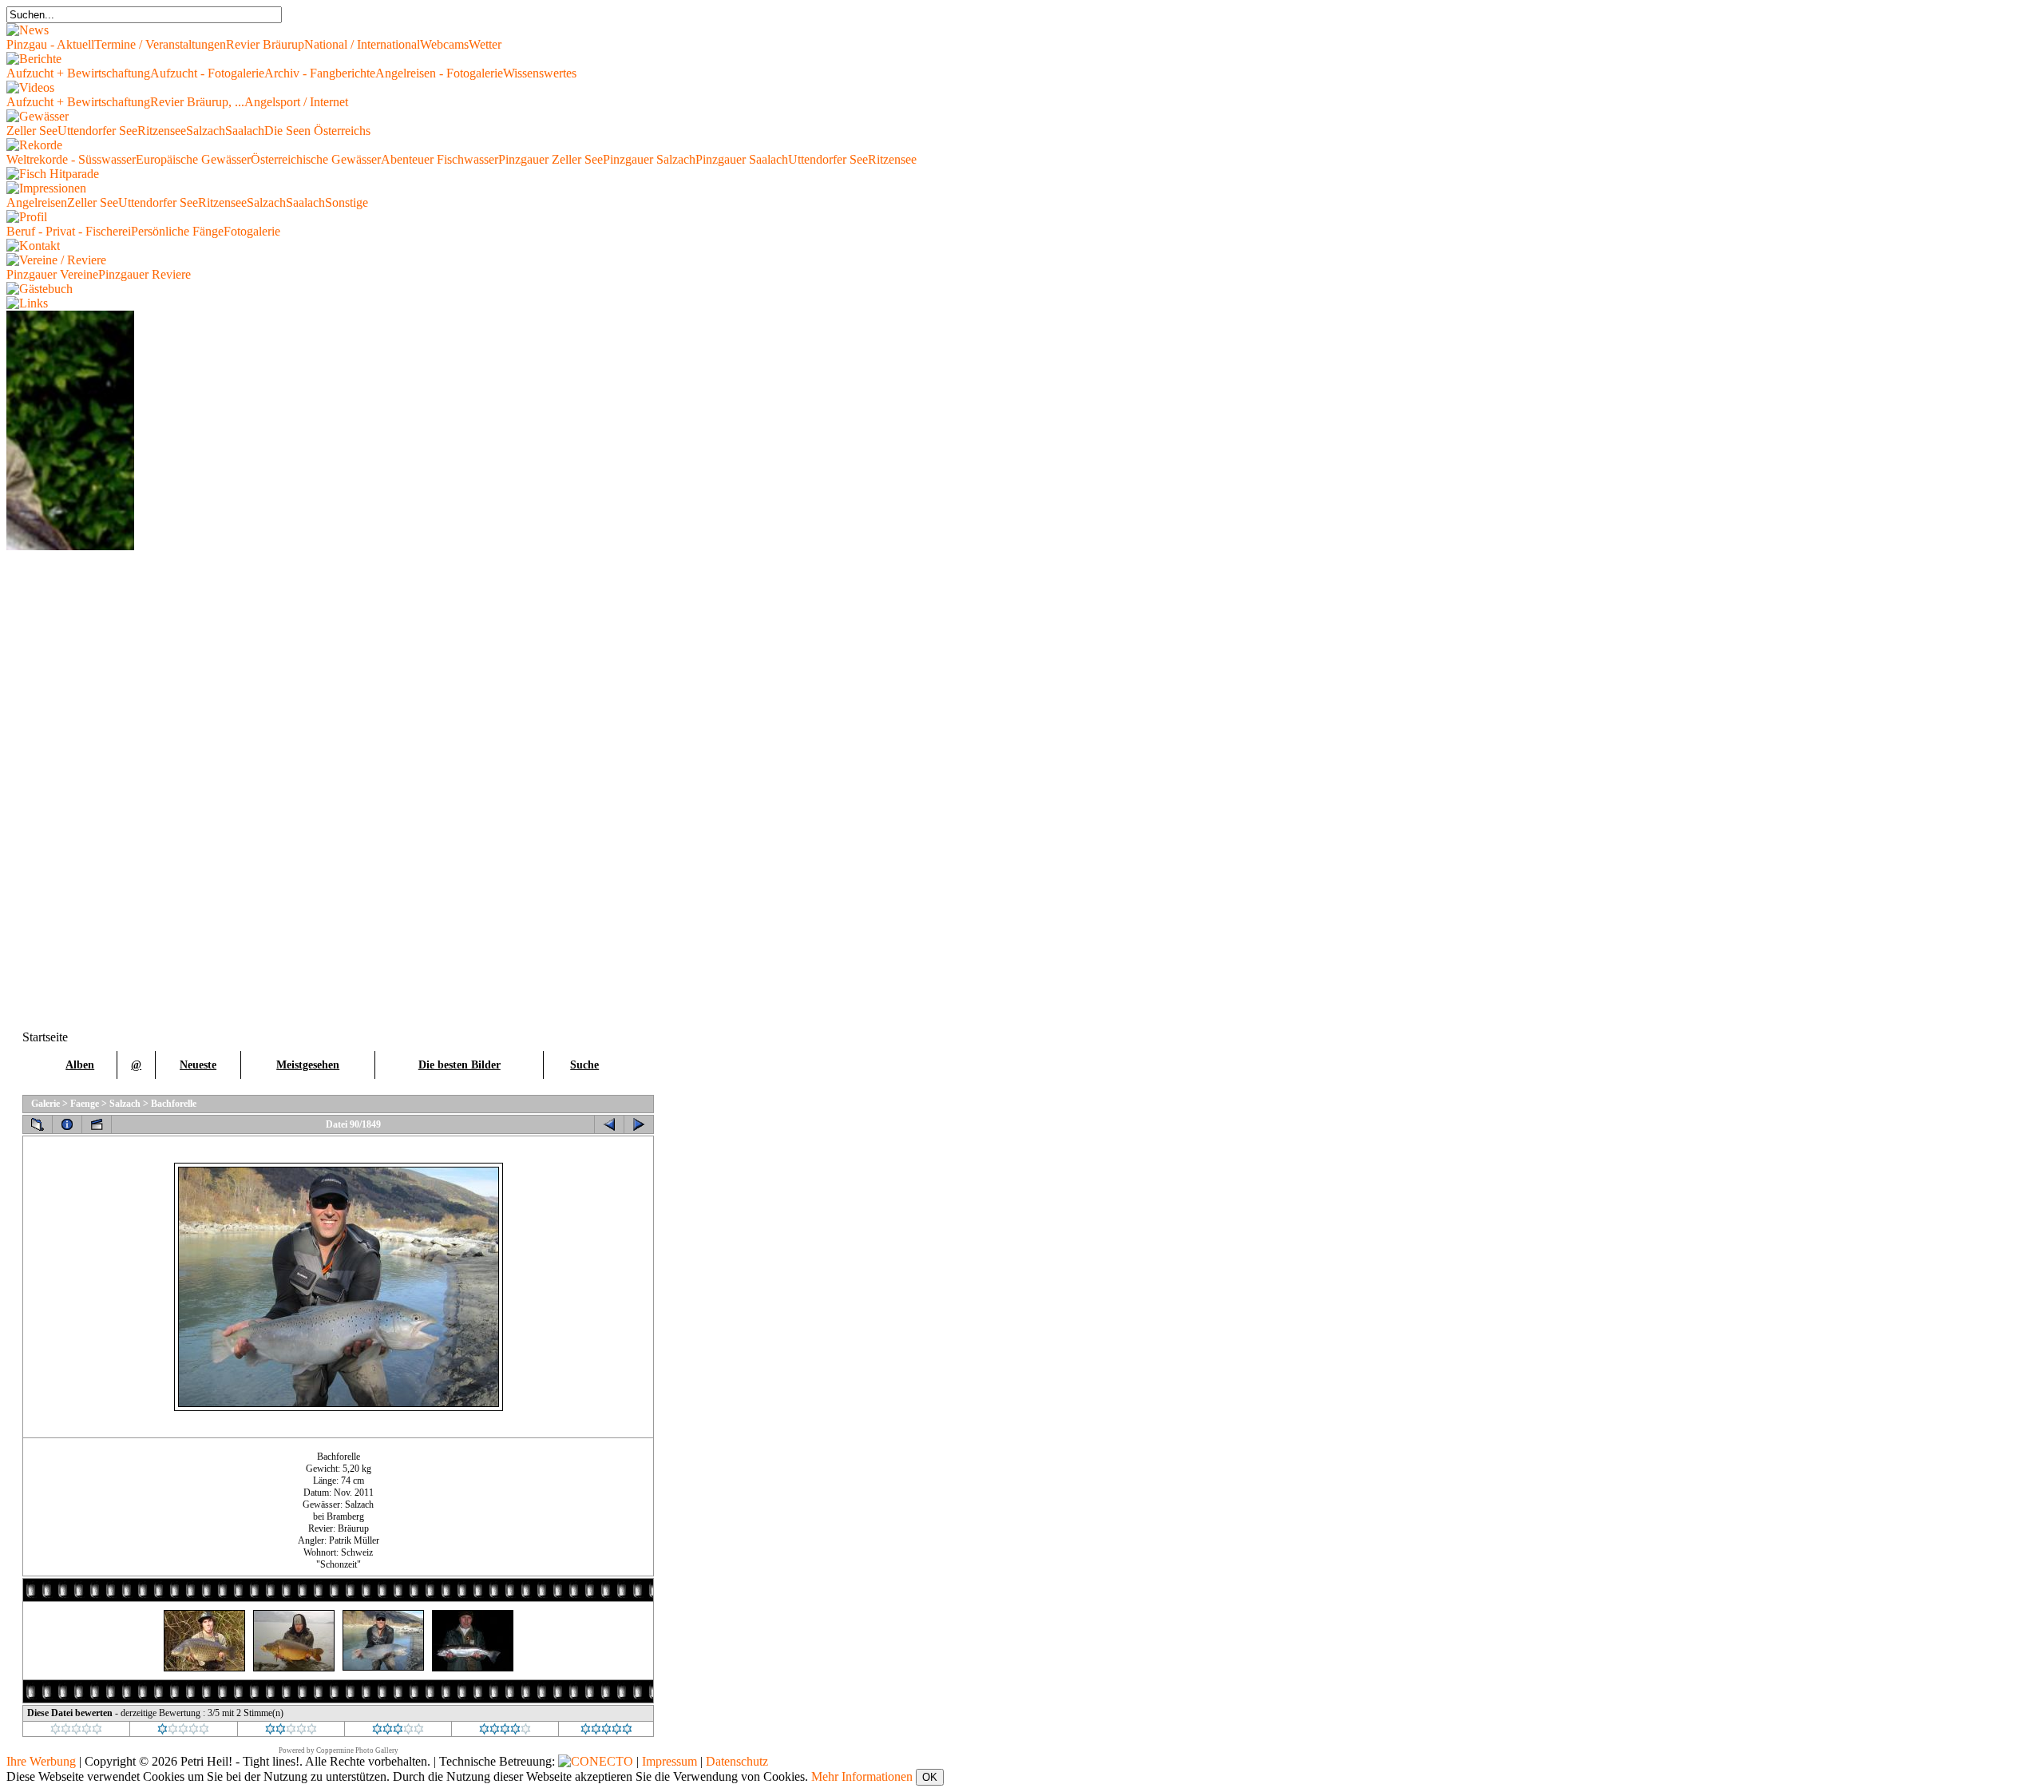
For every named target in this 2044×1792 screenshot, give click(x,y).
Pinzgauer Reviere (145, 274)
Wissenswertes (540, 73)
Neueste (198, 1065)
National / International (362, 44)
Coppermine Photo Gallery (357, 1750)
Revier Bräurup (265, 44)
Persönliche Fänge (177, 231)
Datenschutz (737, 1761)
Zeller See (32, 131)
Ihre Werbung (41, 1761)
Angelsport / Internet (296, 102)
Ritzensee (162, 131)
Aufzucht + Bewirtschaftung (78, 73)
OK (930, 1777)
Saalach (245, 131)
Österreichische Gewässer (316, 159)
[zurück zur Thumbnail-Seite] (38, 1124)
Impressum (669, 1761)
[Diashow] (97, 1124)
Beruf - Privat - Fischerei (69, 231)
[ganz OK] (291, 1731)
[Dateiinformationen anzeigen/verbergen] (67, 1124)
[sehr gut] (505, 1731)
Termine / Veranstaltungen (160, 44)
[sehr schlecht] (76, 1731)
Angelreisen (37, 202)
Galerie (46, 1104)
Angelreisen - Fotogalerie (439, 73)
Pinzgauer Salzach (649, 159)
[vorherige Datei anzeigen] (609, 1124)
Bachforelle (174, 1104)
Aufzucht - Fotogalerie (207, 73)
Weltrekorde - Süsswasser (71, 159)
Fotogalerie (252, 231)
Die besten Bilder (460, 1065)
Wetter (485, 44)
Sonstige (347, 202)
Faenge (85, 1104)
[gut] (398, 1731)
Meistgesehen (308, 1065)
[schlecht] (183, 1731)
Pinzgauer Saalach (742, 159)
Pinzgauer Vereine (52, 274)
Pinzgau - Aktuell (50, 44)
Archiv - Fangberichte (320, 73)
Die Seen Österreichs (317, 131)
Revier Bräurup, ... (197, 102)
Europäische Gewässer (193, 159)
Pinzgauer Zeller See (551, 159)
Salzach (206, 131)
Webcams (444, 44)
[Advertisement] (70, 790)
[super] (606, 1731)
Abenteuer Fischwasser (440, 159)
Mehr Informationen (862, 1776)
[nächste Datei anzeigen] (639, 1124)
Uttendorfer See (97, 131)
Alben (80, 1065)
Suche (584, 1065)
